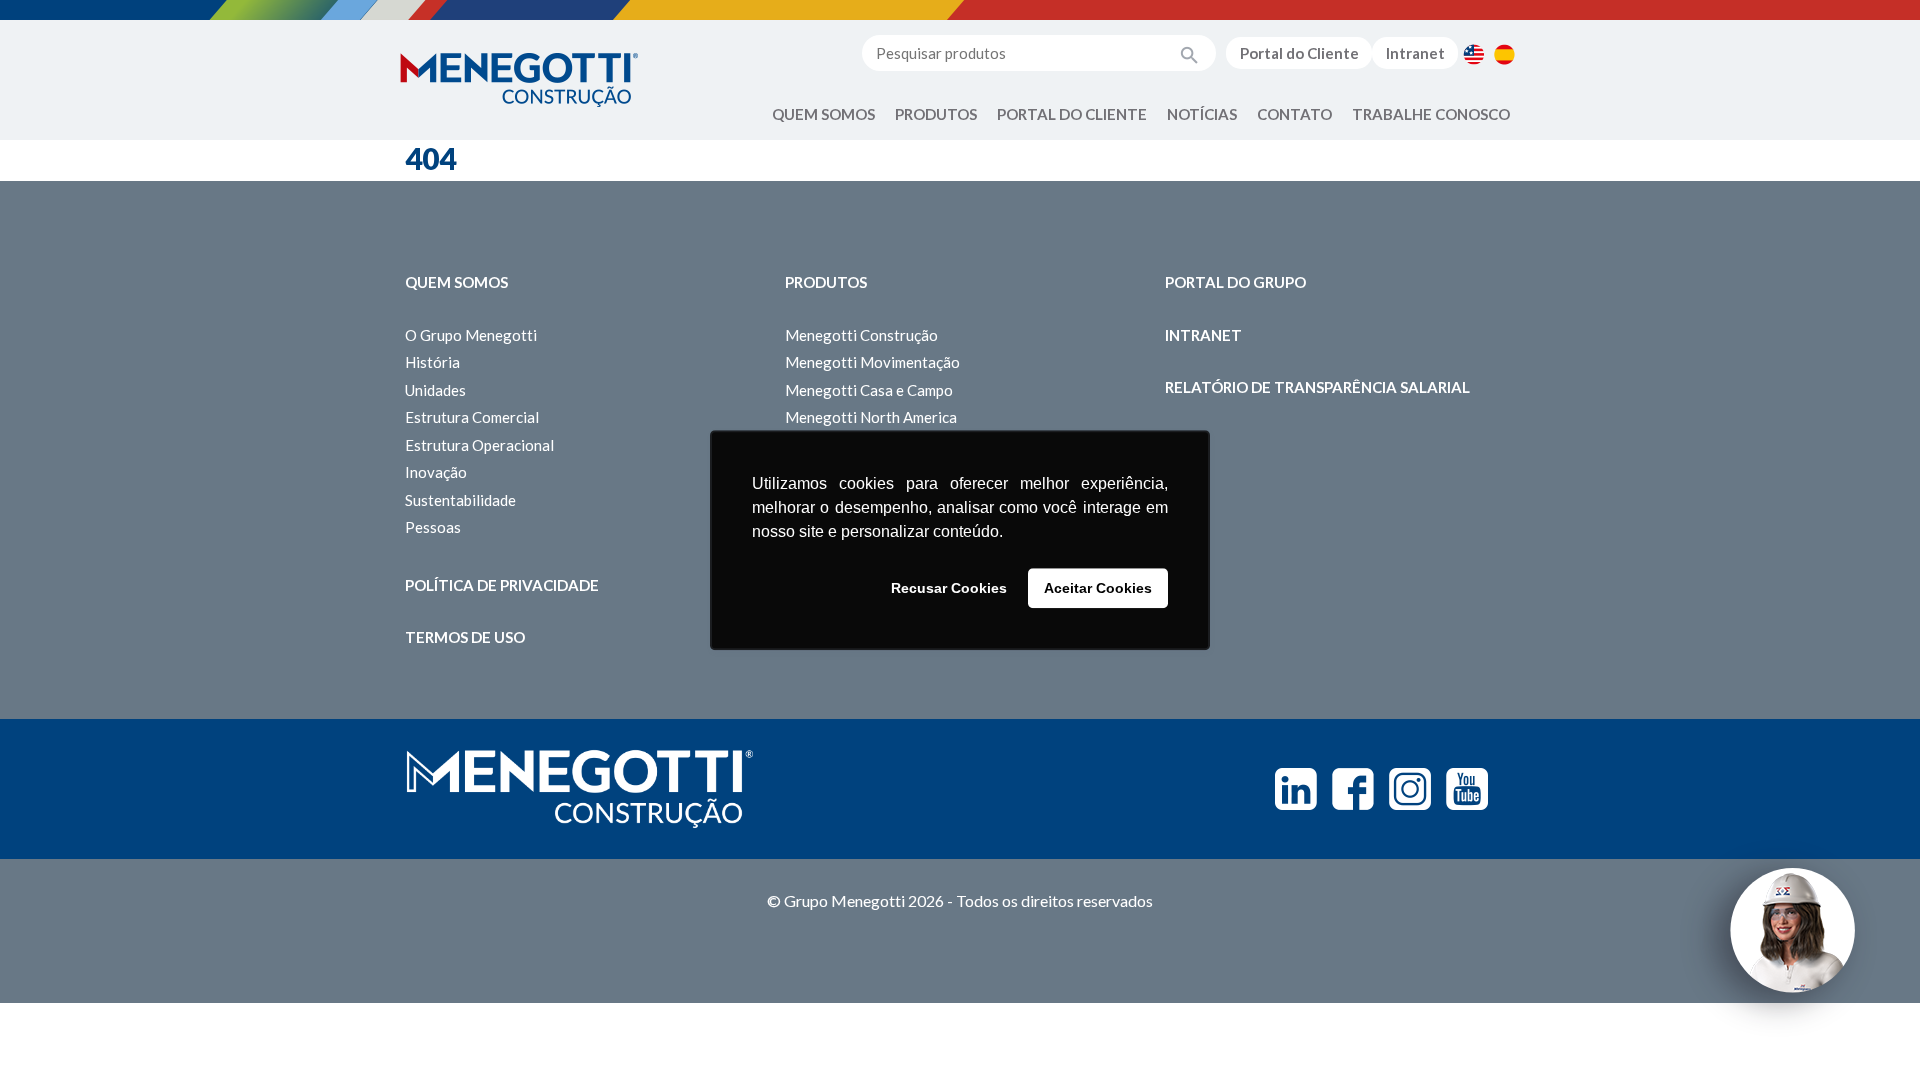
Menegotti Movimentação (872, 362)
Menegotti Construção (861, 335)
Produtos (936, 114)
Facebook (1353, 789)
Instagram (1410, 789)
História (432, 362)
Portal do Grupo (1235, 282)
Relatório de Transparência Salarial (1317, 387)
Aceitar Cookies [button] (1098, 588)
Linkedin (1296, 789)
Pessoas (433, 527)
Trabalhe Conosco (1431, 114)
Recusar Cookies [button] (949, 588)
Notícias (1202, 114)
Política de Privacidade (502, 585)
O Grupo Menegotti (471, 335)
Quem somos (456, 282)
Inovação (436, 472)
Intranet (1415, 53)
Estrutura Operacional (479, 445)
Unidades (435, 390)
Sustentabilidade (460, 500)
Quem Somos (823, 114)
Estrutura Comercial (472, 417)
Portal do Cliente (1299, 53)
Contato (1294, 114)
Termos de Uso (465, 637)
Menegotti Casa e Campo (869, 390)
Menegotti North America (871, 417)
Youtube (1467, 789)
